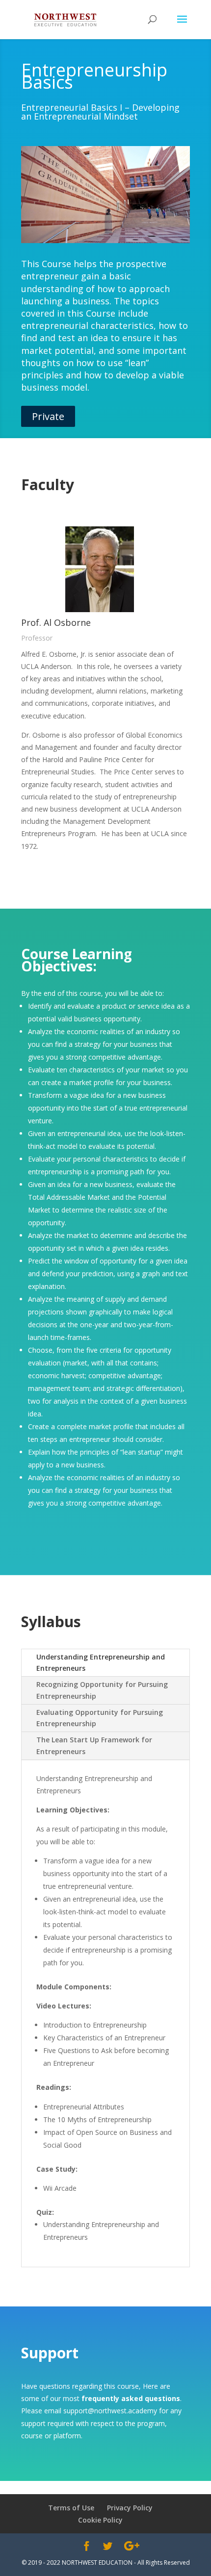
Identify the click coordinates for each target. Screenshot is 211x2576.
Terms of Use (71, 2508)
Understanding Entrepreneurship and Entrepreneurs (101, 1663)
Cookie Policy (100, 2520)
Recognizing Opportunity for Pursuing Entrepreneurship (102, 1690)
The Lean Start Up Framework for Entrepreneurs (94, 1746)
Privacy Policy (130, 2508)
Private (48, 416)
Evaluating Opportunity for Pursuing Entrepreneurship (100, 1718)
